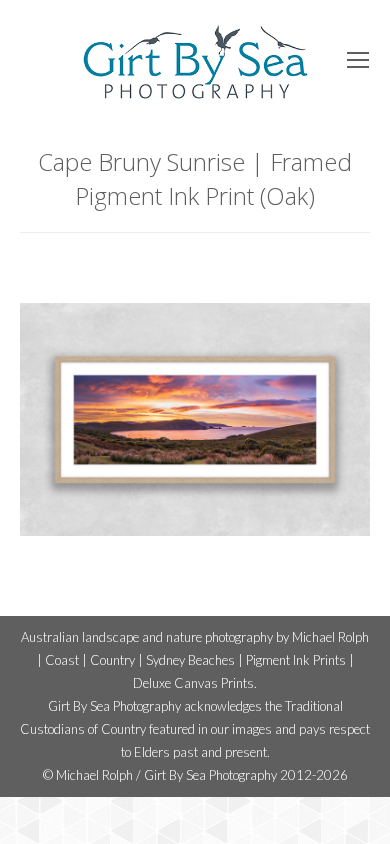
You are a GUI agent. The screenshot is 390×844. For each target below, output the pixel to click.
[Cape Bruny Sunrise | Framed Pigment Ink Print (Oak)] (195, 419)
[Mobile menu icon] (358, 60)
